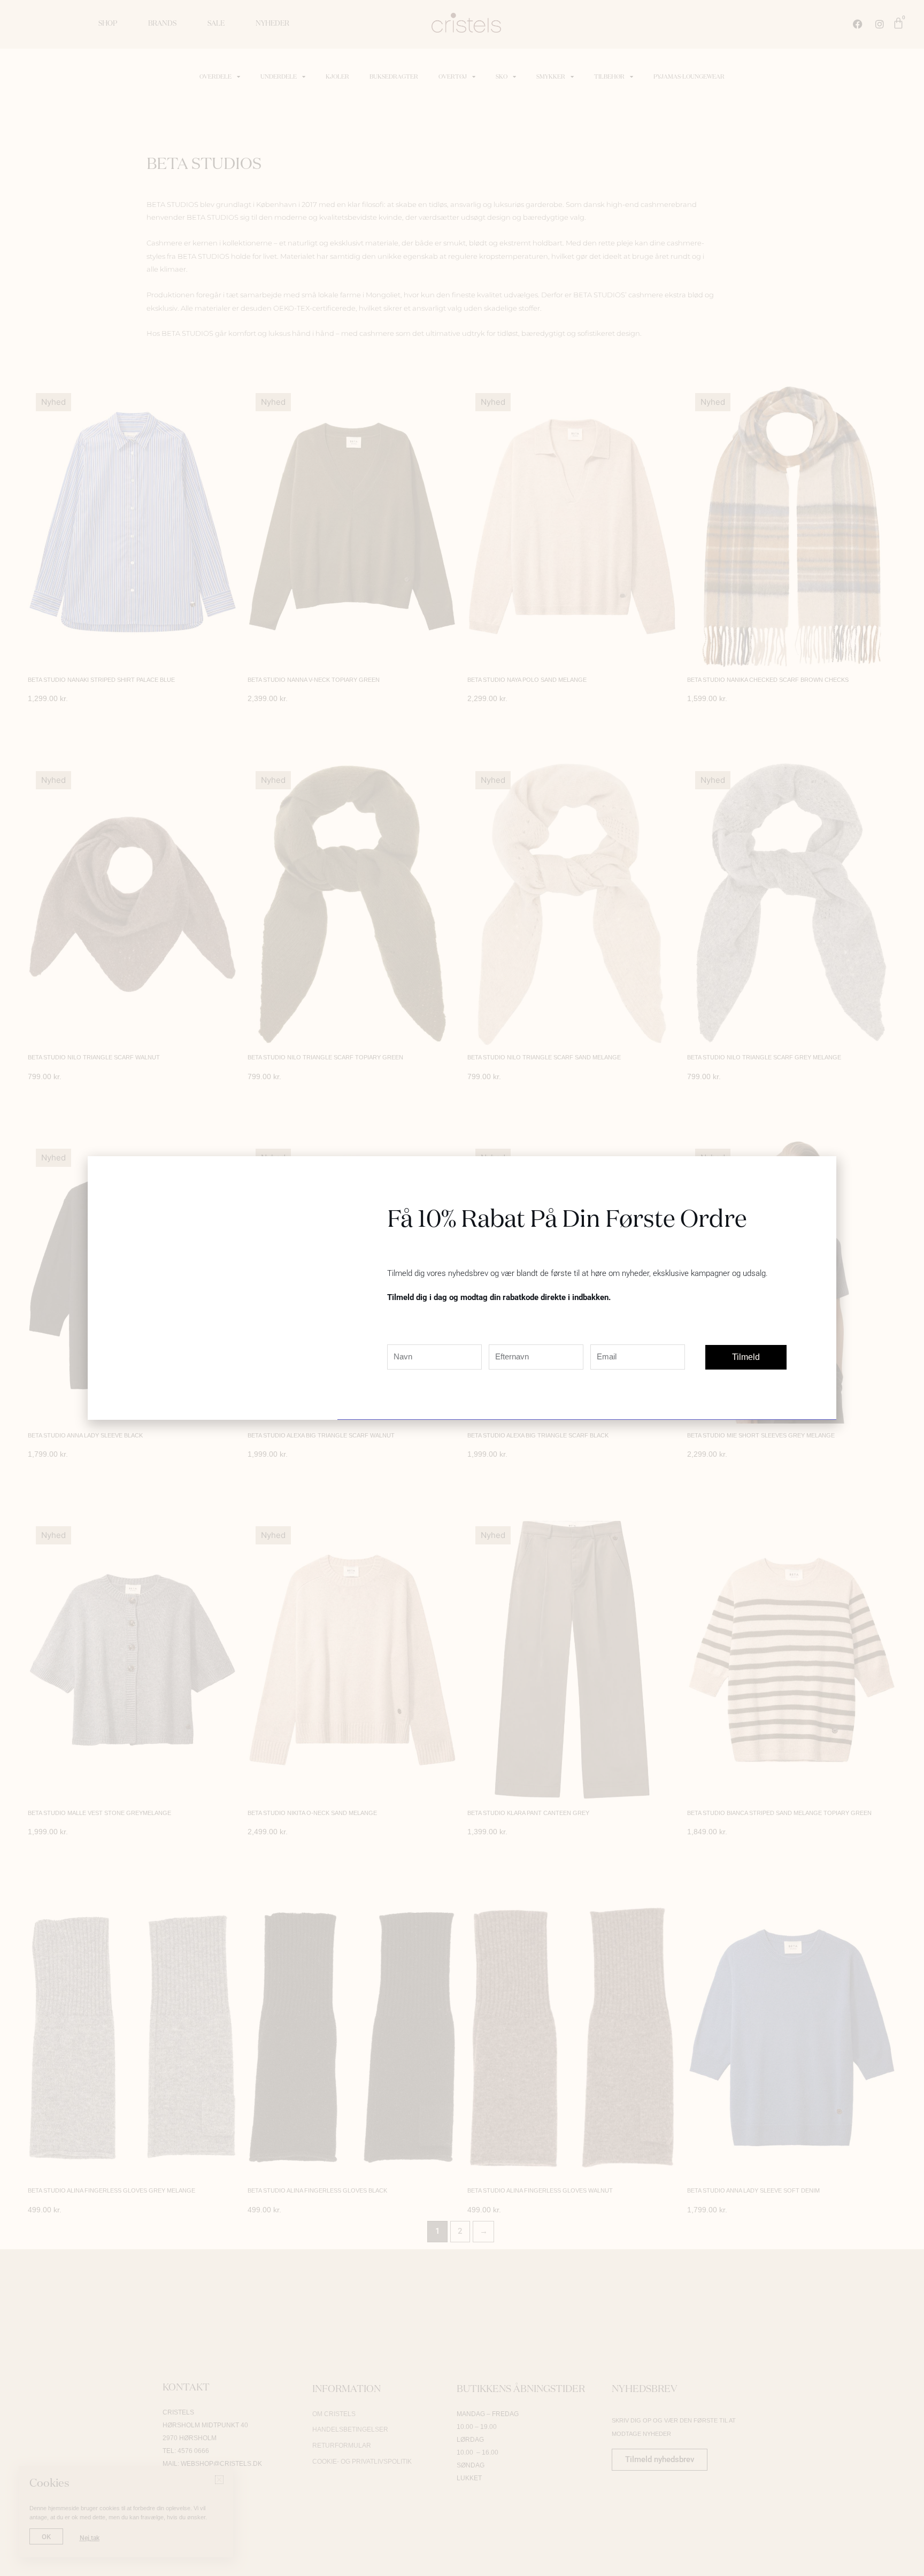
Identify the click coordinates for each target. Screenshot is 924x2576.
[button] (822, 1171)
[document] (462, 1288)
